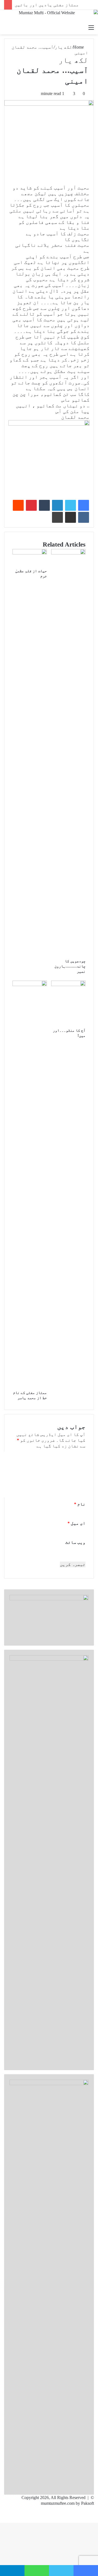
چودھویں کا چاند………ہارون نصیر (70, 966)
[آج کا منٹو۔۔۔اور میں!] (68, 985)
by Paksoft (85, 2503)
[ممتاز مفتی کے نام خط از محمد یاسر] (30, 985)
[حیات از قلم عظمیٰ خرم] (30, 553)
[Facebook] (84, 505)
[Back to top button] (96, 2520)
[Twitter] (71, 505)
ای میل (76, 1523)
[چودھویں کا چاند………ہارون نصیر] (68, 553)
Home (79, 47)
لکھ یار (63, 47)
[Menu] (91, 28)
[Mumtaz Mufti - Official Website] (49, 16)
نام (80, 1504)
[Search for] (7, 28)
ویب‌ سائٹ (75, 1542)
